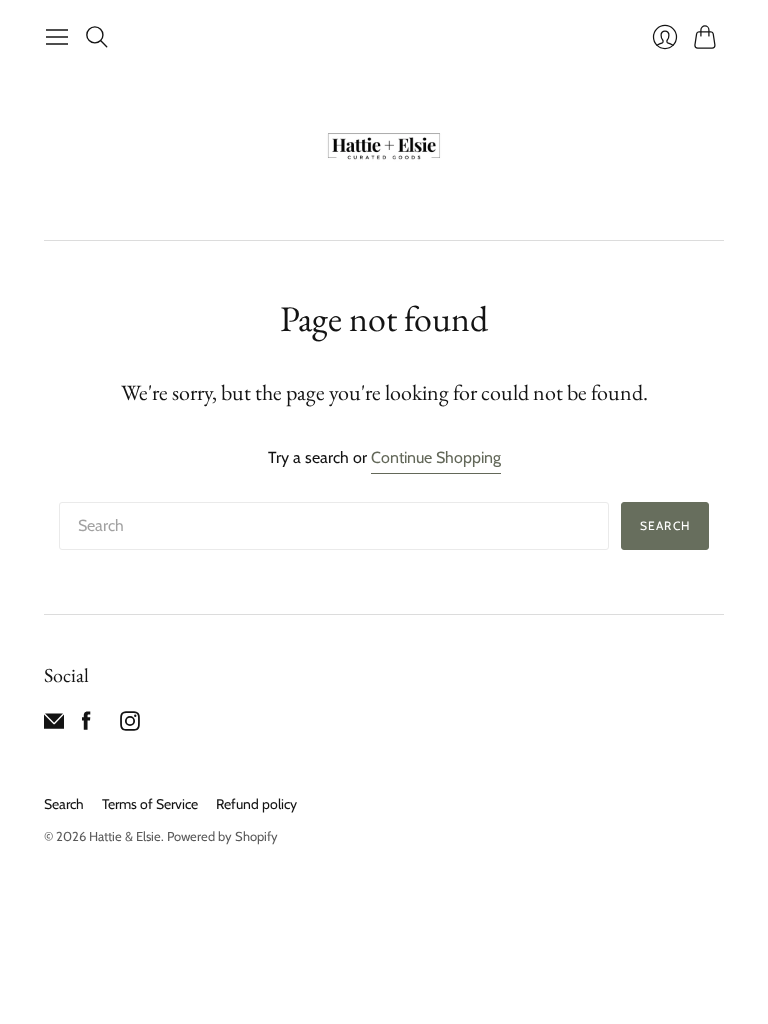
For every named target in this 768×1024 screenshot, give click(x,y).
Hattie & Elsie (125, 836)
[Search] (97, 37)
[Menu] (57, 37)
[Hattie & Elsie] (384, 148)
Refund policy (256, 804)
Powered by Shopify (222, 836)
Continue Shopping (436, 457)
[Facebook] (86, 725)
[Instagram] (130, 725)
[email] (54, 725)
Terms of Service (150, 804)
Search (665, 525)
